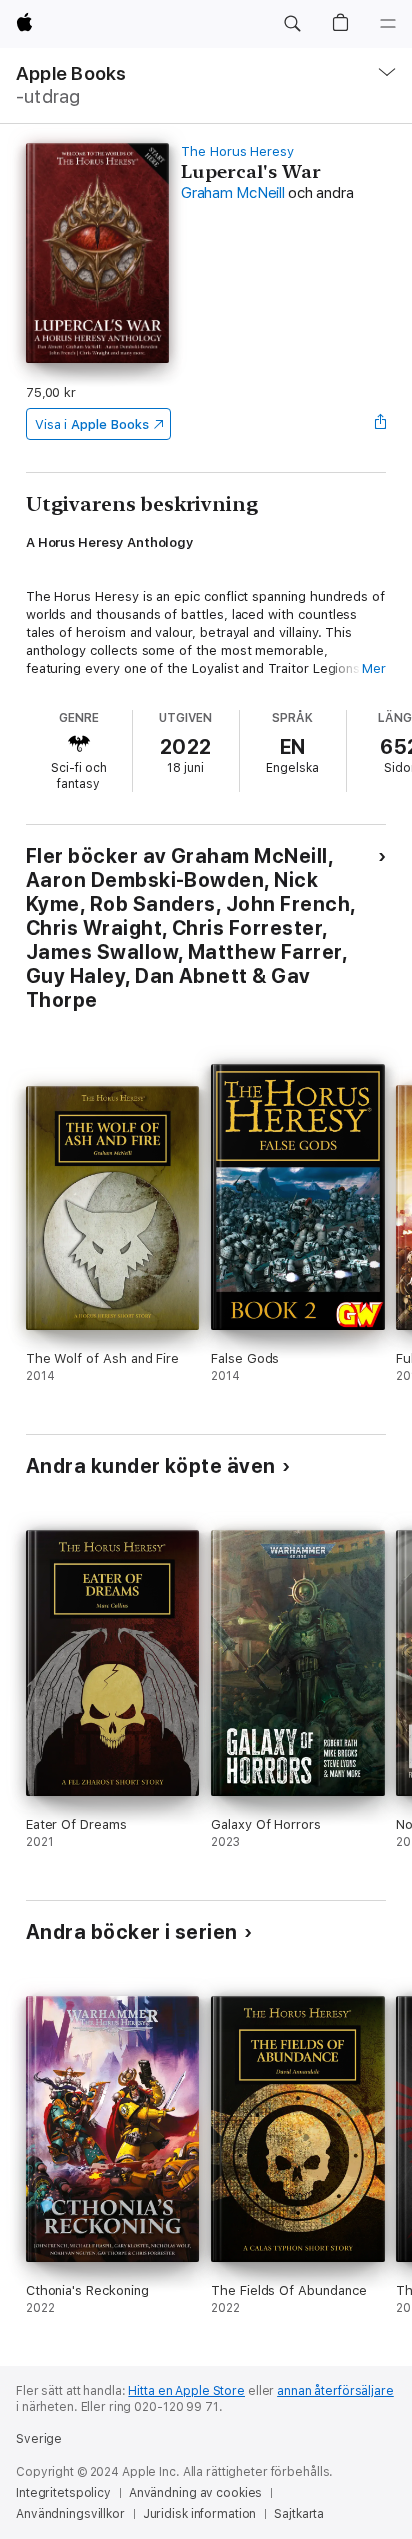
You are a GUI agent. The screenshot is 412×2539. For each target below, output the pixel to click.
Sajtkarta (299, 2514)
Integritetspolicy (63, 2493)
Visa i (92, 424)
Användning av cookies (195, 2493)
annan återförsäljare (335, 2391)
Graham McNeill (233, 193)
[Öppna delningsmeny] (380, 424)
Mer (374, 668)
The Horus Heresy (237, 151)
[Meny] (388, 24)
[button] (292, 24)
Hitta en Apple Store (186, 2391)
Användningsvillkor (70, 2514)
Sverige (39, 2439)
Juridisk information (200, 2514)
